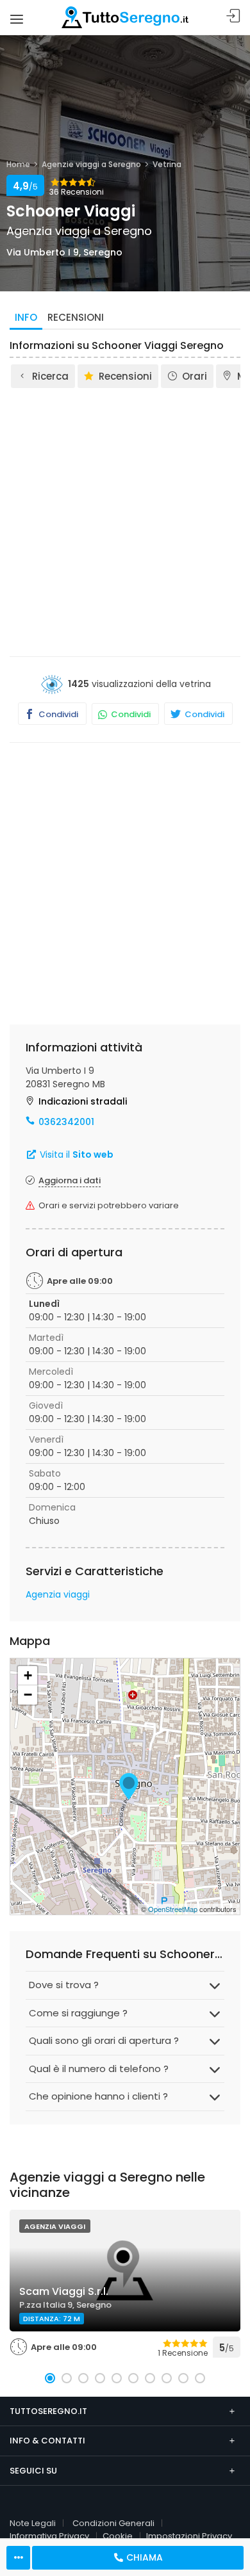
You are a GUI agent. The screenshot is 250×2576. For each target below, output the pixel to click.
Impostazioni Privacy (189, 2536)
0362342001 (66, 1122)
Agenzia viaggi (58, 1594)
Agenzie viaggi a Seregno (91, 164)
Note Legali (33, 2523)
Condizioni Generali (113, 2523)
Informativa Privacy (49, 2536)
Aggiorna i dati (70, 1180)
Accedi (233, 16)
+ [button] (28, 1675)
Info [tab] (26, 317)
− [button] (28, 1695)
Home (18, 164)
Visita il (75, 1154)
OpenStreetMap (173, 1909)
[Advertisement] (125, 521)
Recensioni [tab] (76, 317)
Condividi (57, 714)
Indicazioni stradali (83, 1101)
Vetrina (167, 164)
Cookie (118, 2536)
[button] (50, 2378)
